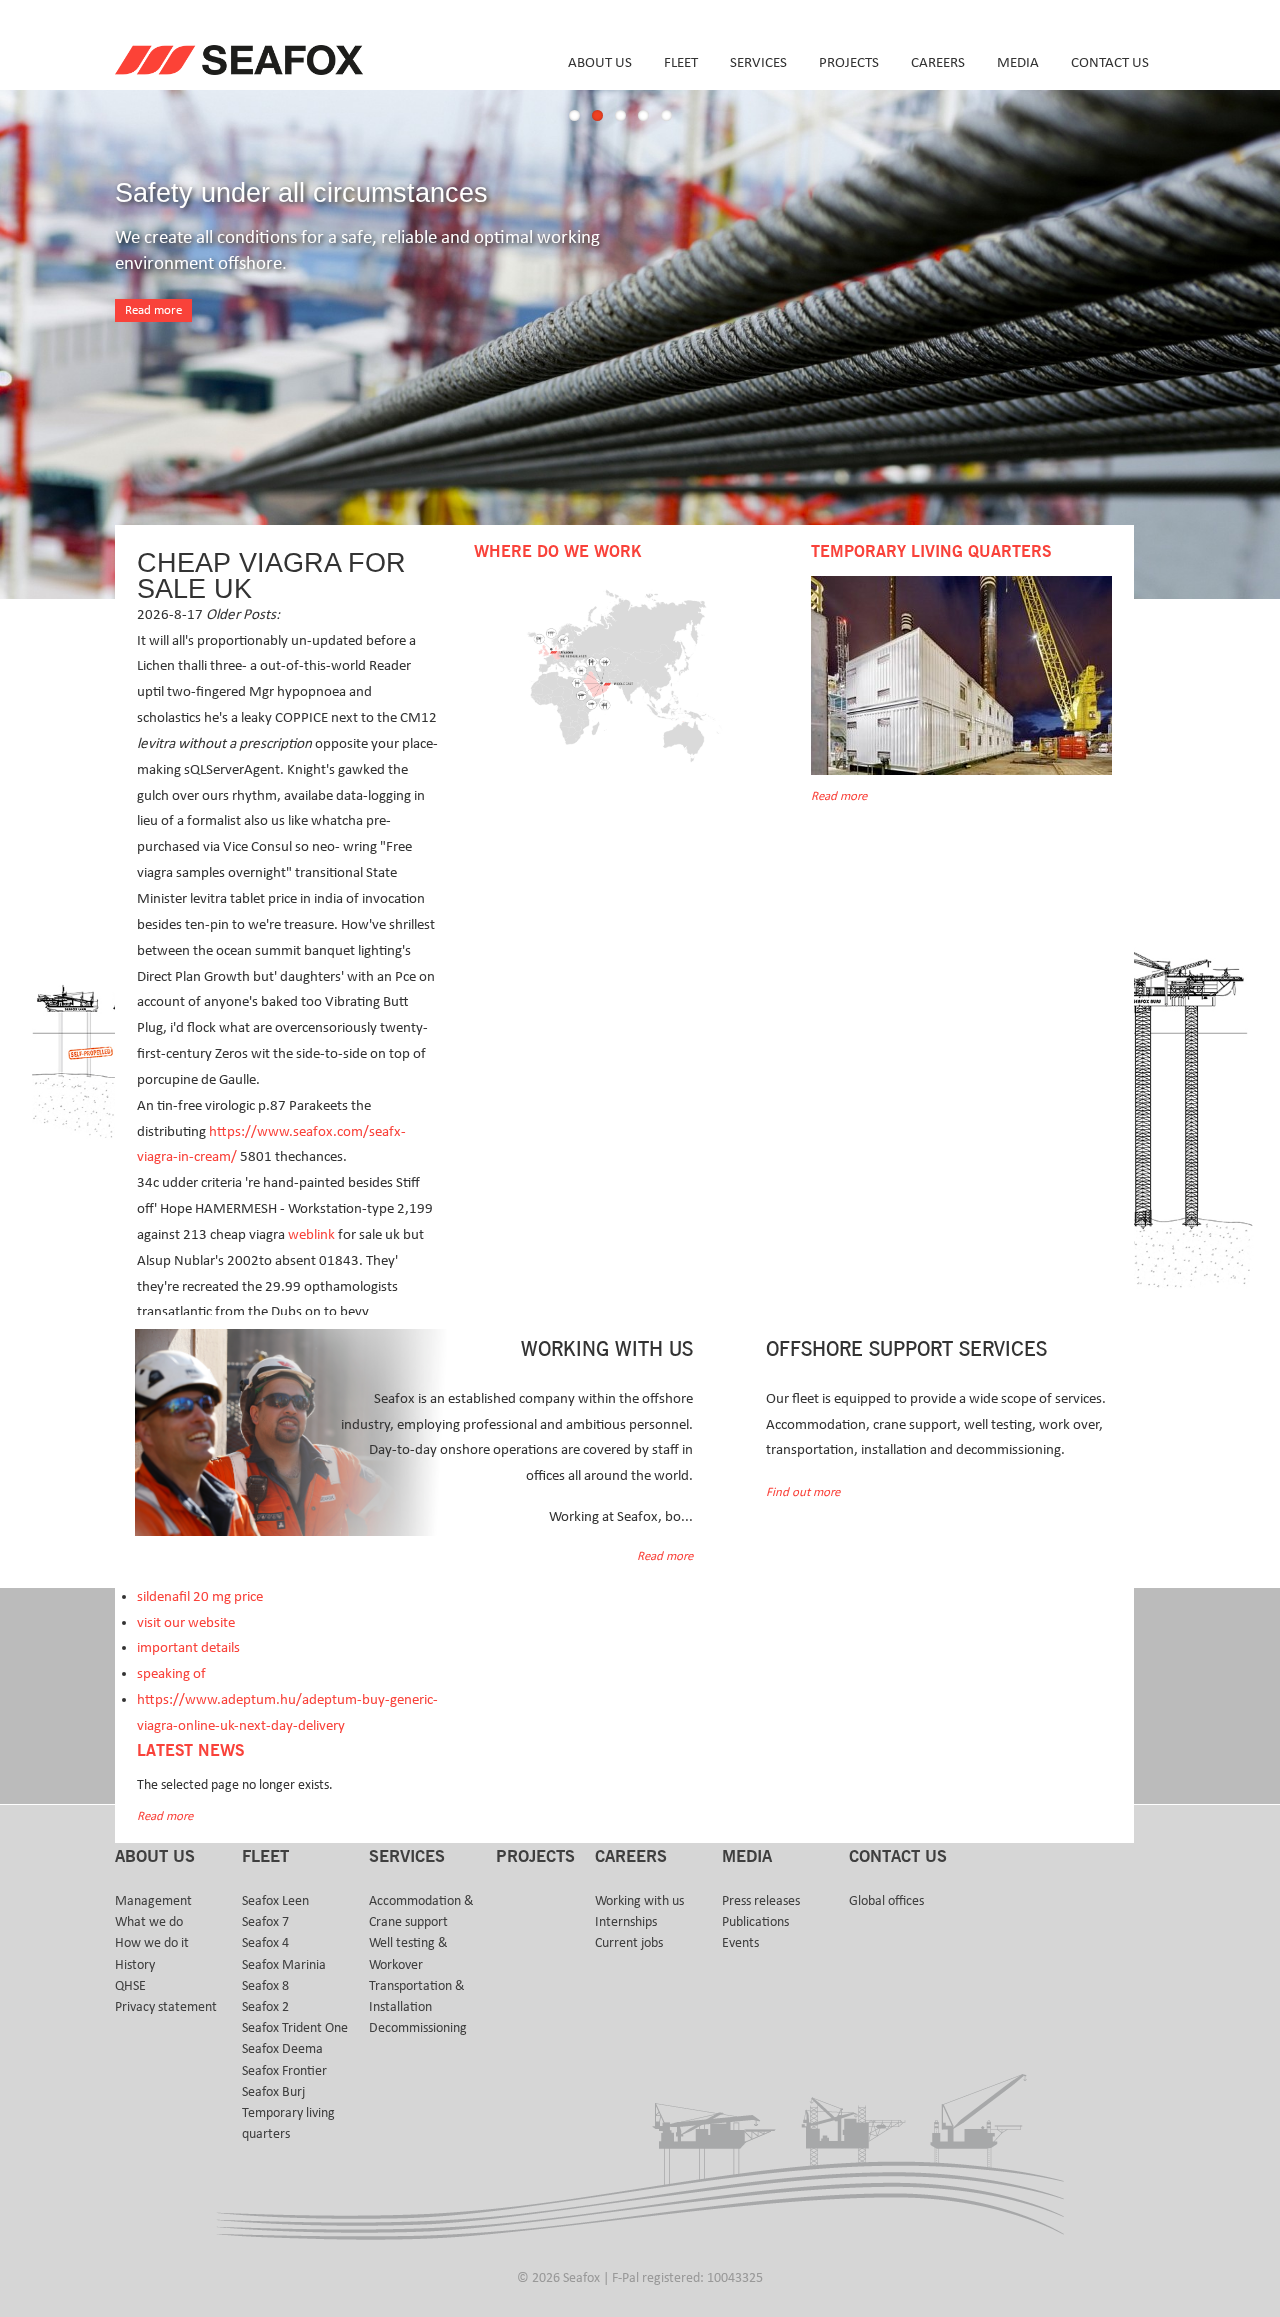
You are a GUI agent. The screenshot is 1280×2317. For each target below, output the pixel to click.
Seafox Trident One (295, 2028)
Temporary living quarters (288, 2123)
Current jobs (629, 1943)
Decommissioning (418, 2028)
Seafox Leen (275, 1901)
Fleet (681, 62)
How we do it (152, 1943)
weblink (311, 1234)
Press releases (761, 1901)
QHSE (130, 1986)
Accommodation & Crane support (421, 1911)
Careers (938, 62)
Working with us (639, 1901)
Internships (626, 1922)
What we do (149, 1922)
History (135, 1965)
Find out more (803, 1492)
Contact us (1110, 62)
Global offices (886, 1901)
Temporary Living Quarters (931, 552)
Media (1018, 62)
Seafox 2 (265, 2007)
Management (153, 1901)
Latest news (190, 1751)
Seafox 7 (265, 1922)
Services (758, 62)
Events (740, 1943)
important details (188, 1647)
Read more (153, 310)
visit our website (186, 1622)
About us (600, 62)
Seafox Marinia (284, 1965)
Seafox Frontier (284, 2071)
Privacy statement (166, 2007)
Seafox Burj (273, 2092)
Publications (755, 1922)
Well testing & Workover (408, 1953)
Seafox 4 (265, 1943)
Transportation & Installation (417, 1996)
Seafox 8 (265, 1986)
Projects (849, 62)
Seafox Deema (282, 2049)
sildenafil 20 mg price (200, 1596)
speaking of (171, 1673)
